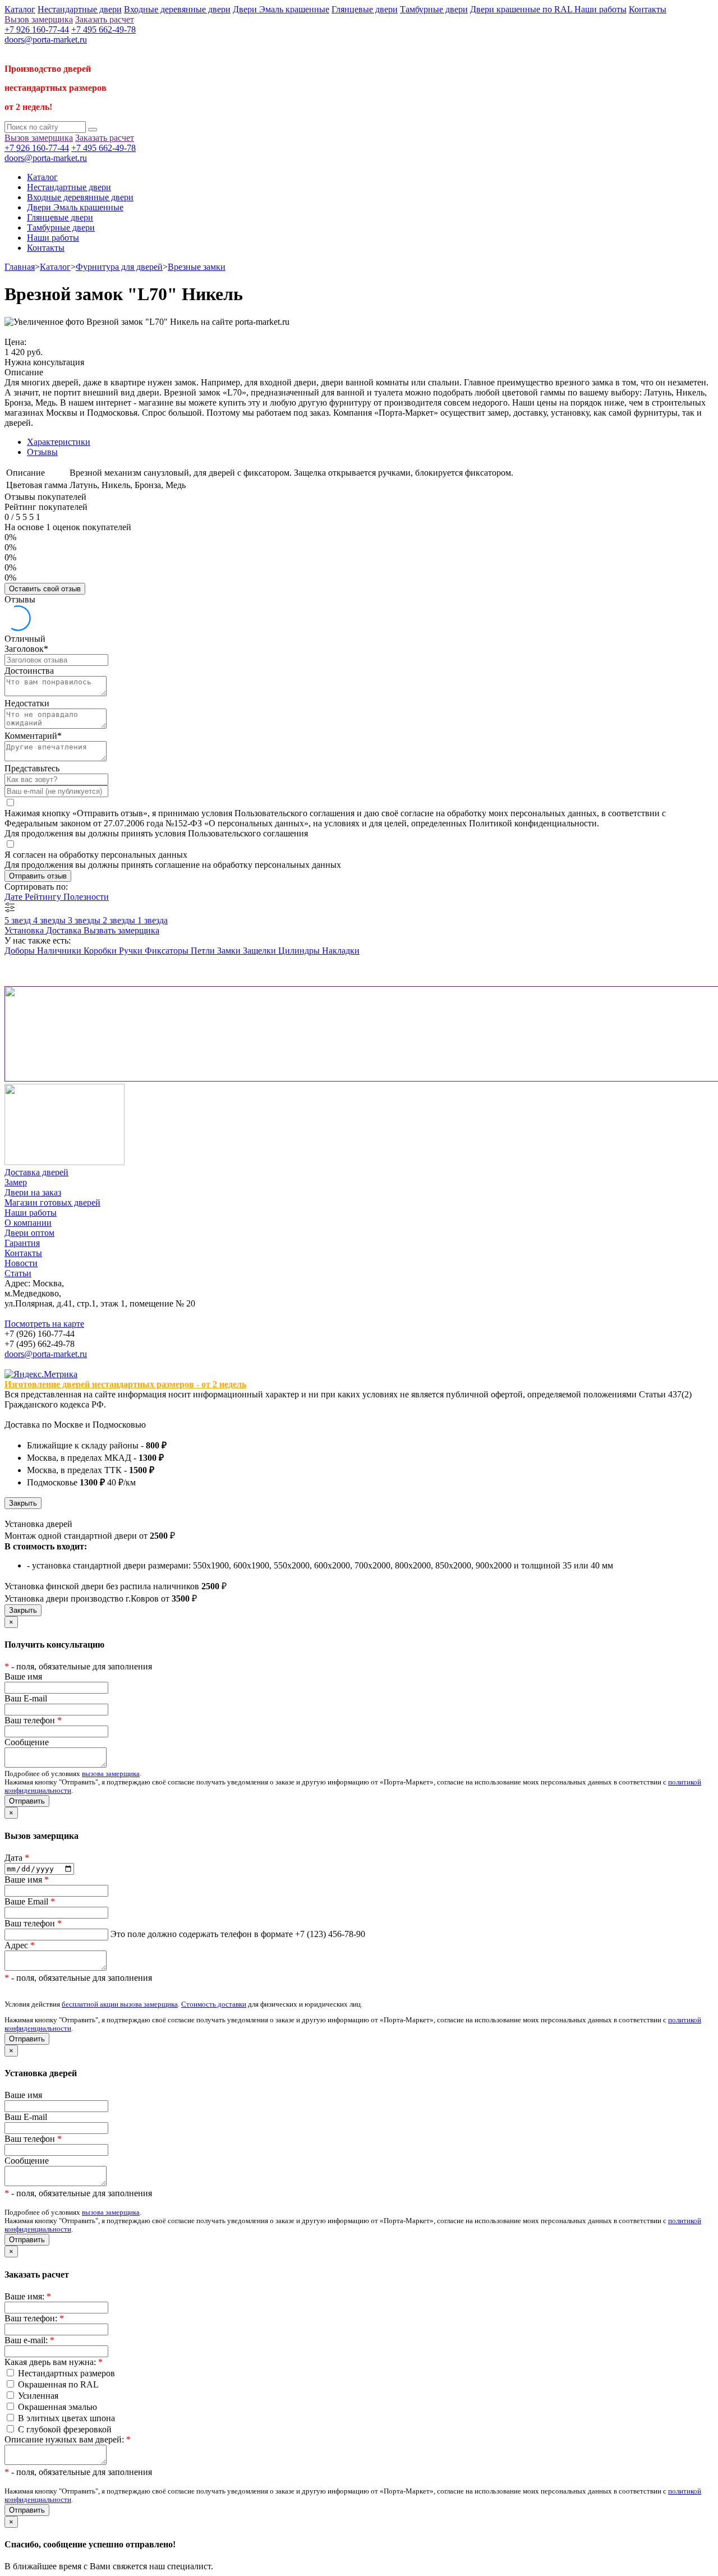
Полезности (86, 897)
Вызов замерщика (39, 19)
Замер (16, 1182)
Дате (15, 897)
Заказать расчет (105, 19)
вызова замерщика (111, 1774)
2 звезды (120, 920)
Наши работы (600, 9)
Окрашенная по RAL (58, 2384)
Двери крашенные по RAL (522, 9)
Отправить (27, 1801)
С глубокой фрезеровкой (65, 2429)
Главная (20, 267)
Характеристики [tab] (59, 442)
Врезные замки (197, 267)
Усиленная (38, 2396)
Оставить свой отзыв (45, 589)
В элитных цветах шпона (66, 2418)
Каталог (20, 9)
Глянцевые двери (365, 9)
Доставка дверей (36, 1172)
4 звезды (50, 920)
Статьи (18, 1273)
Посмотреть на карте (44, 1324)
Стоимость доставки (214, 2004)
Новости (21, 1263)
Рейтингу (44, 897)
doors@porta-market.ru (46, 40)
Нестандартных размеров (66, 2373)
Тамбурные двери (434, 9)
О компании (28, 1223)
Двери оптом (29, 1233)
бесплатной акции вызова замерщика (120, 2004)
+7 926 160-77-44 (37, 29)
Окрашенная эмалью (57, 2407)
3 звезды (85, 920)
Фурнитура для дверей (119, 267)
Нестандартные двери (80, 9)
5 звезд (19, 920)
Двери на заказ (33, 1192)
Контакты (648, 9)
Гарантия (22, 1243)
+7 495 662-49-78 (103, 29)
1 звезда (153, 920)
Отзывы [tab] (42, 452)
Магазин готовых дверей (52, 1202)
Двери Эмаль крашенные (281, 9)
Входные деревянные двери (177, 9)
